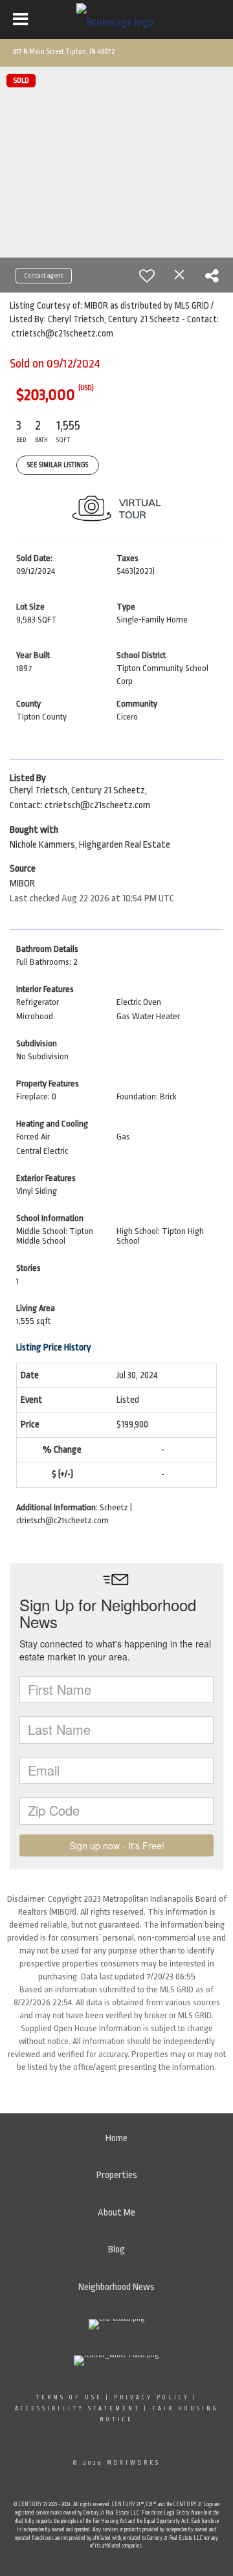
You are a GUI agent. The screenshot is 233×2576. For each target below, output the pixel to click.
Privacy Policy (152, 2397)
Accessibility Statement (78, 2408)
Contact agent (44, 276)
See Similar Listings (58, 465)
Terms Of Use (69, 2397)
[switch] (147, 276)
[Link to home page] (117, 19)
